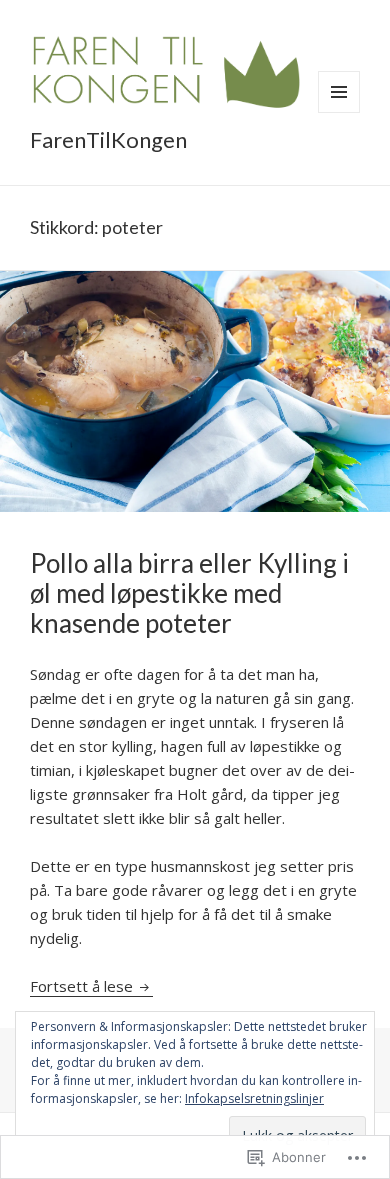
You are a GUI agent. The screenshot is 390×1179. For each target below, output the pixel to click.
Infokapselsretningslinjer (254, 1098)
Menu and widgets (339, 112)
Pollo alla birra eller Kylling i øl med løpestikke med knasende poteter (189, 593)
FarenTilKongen (108, 139)
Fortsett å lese (83, 986)
